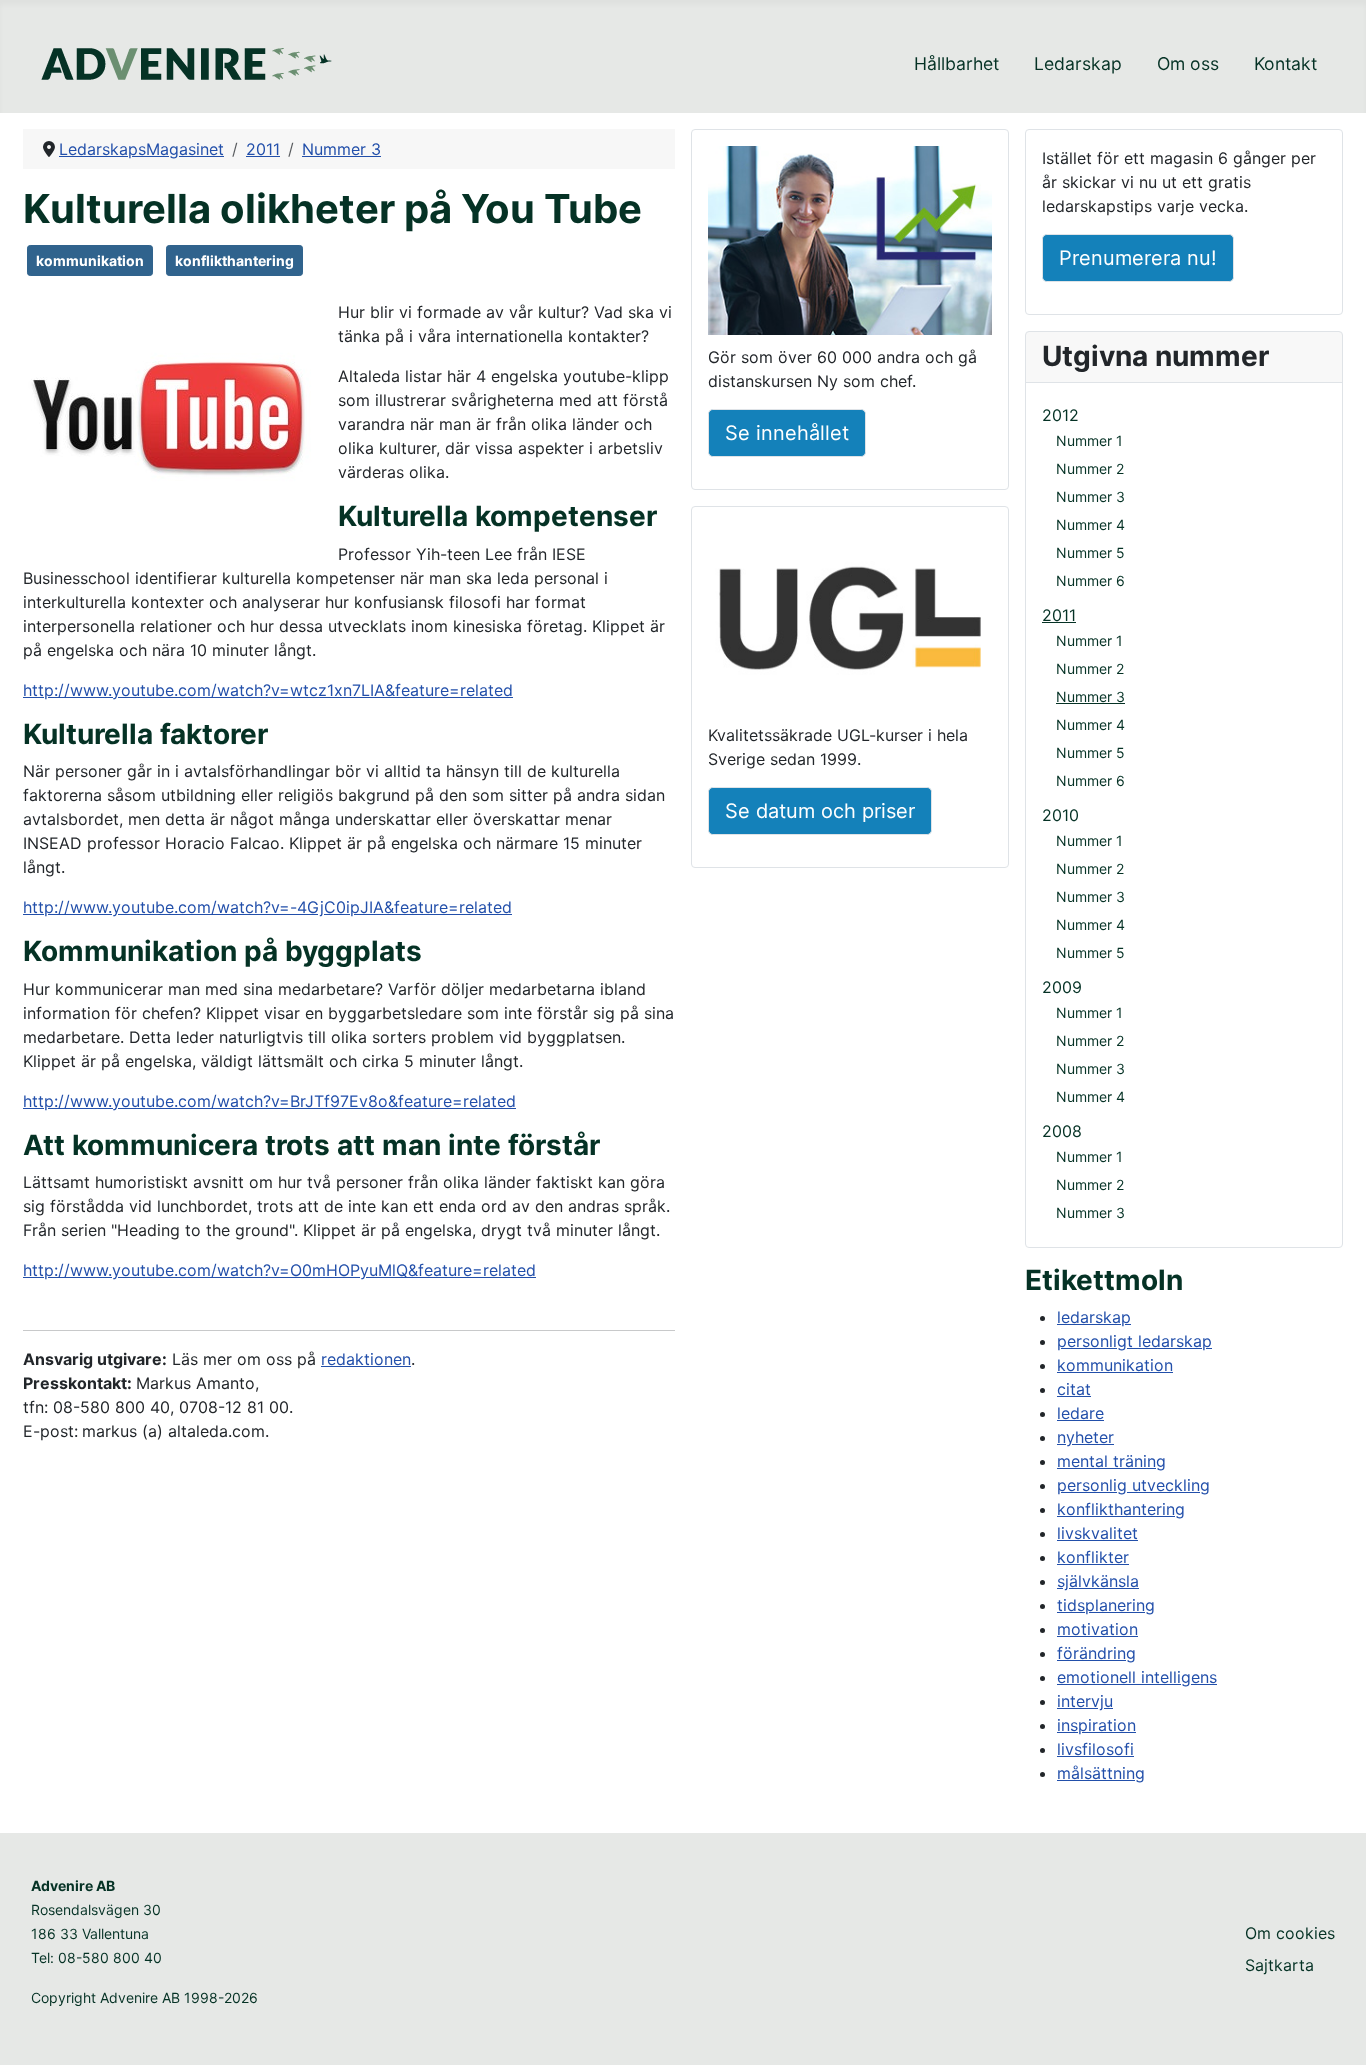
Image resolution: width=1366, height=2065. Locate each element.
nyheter (1085, 1437)
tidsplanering (1106, 1605)
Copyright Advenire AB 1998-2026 (144, 1997)
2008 (1062, 1131)
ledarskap (1094, 1317)
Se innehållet (787, 433)
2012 (1060, 415)
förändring (1096, 1653)
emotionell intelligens (1137, 1677)
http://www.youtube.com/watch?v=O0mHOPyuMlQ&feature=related (279, 1270)
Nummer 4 (1090, 524)
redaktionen (366, 1359)
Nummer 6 (1090, 580)
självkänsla (1098, 1581)
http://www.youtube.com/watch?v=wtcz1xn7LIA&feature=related (268, 690)
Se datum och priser (820, 811)
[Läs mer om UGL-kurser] (850, 621)
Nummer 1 (1089, 440)
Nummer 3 (1090, 496)
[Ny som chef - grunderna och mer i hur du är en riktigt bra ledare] (850, 244)
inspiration (1096, 1725)
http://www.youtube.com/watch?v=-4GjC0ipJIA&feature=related (267, 907)
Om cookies (1290, 1933)
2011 (1059, 615)
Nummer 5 (1090, 552)
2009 (1062, 987)
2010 (1060, 815)
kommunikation (90, 260)
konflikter (1093, 1557)
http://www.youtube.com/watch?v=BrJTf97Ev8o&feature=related (269, 1101)
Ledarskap (1078, 63)
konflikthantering (234, 260)
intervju (1085, 1701)
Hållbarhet (956, 63)
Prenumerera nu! (1138, 258)
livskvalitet (1097, 1533)
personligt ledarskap (1134, 1341)
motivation (1097, 1629)
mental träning (1111, 1461)
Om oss (1188, 63)
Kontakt (1285, 63)
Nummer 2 (1090, 468)
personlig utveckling (1133, 1485)
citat (1074, 1389)
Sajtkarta (1279, 1965)
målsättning (1101, 1773)
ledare (1080, 1413)
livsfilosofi (1095, 1749)
